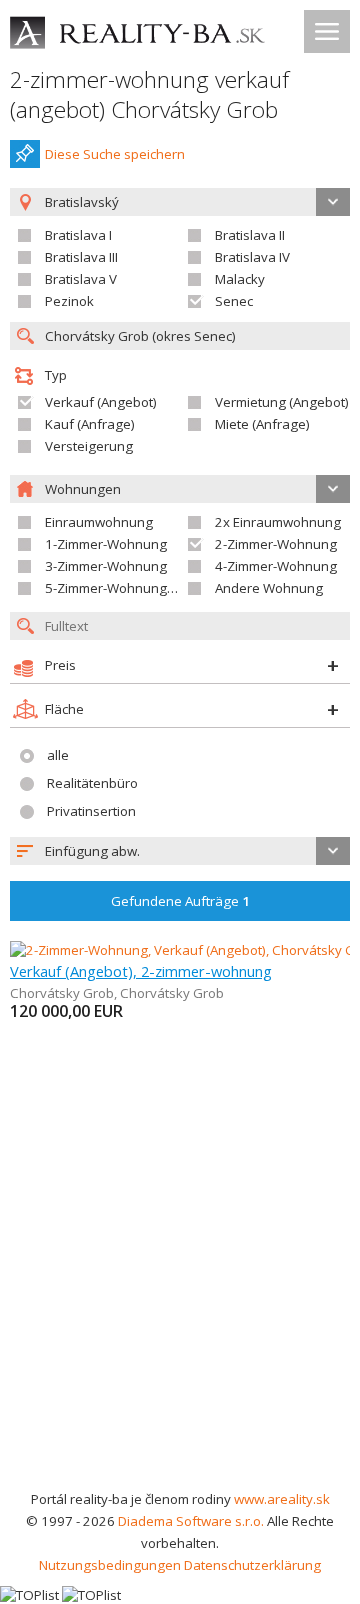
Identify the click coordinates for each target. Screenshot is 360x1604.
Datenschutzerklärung (252, 1565)
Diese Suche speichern (115, 154)
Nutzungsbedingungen (110, 1565)
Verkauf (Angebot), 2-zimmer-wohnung (141, 971)
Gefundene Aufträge (180, 901)
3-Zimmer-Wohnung (106, 566)
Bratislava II (250, 235)
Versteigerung (89, 446)
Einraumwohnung (99, 522)
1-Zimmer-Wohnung (106, 544)
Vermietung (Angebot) (282, 402)
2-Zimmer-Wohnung (276, 544)
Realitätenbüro (92, 783)
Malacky (240, 279)
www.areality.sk (282, 1499)
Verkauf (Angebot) (101, 402)
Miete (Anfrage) (262, 424)
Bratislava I (78, 235)
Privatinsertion (91, 811)
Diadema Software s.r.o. (191, 1521)
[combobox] (180, 851)
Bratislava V (81, 279)
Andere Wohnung (269, 588)
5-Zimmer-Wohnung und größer (142, 588)
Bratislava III (81, 257)
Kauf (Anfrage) (90, 424)
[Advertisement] (180, 1298)
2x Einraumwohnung (278, 522)
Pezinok (69, 301)
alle (58, 755)
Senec (234, 301)
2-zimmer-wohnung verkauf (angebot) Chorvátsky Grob (149, 94)
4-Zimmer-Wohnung (276, 566)
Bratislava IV (252, 257)
